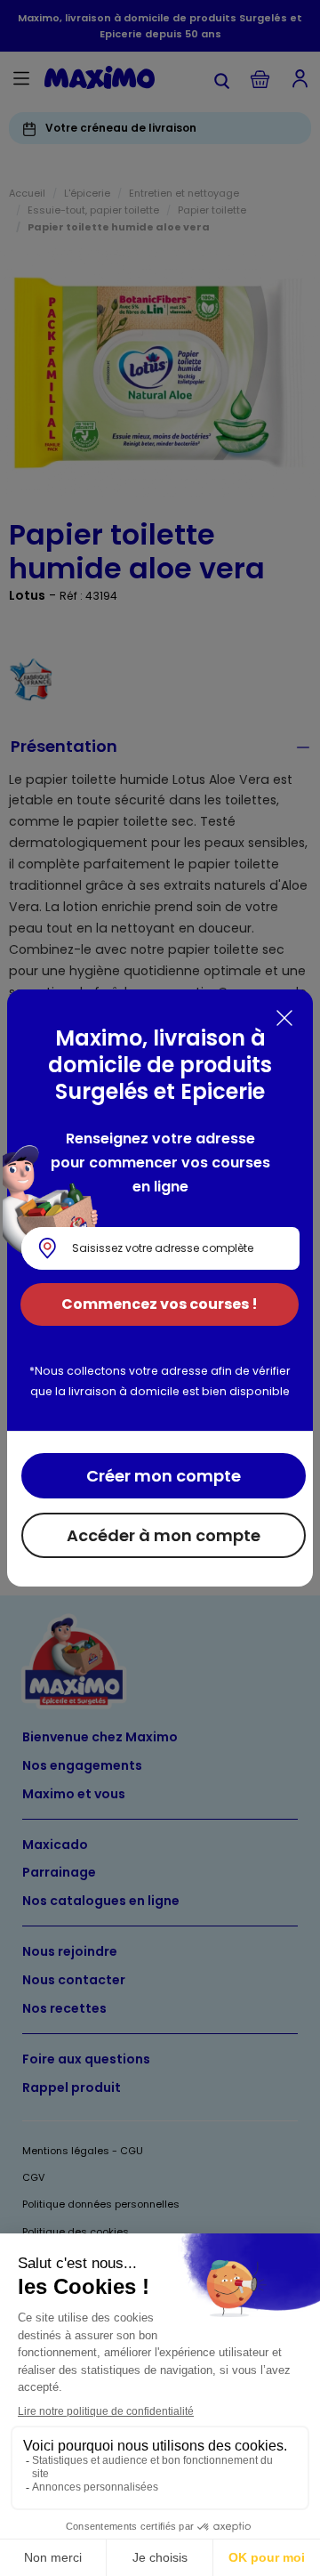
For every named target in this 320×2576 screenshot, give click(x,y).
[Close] (284, 1018)
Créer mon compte (164, 1476)
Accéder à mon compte (164, 1535)
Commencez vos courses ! (160, 1304)
